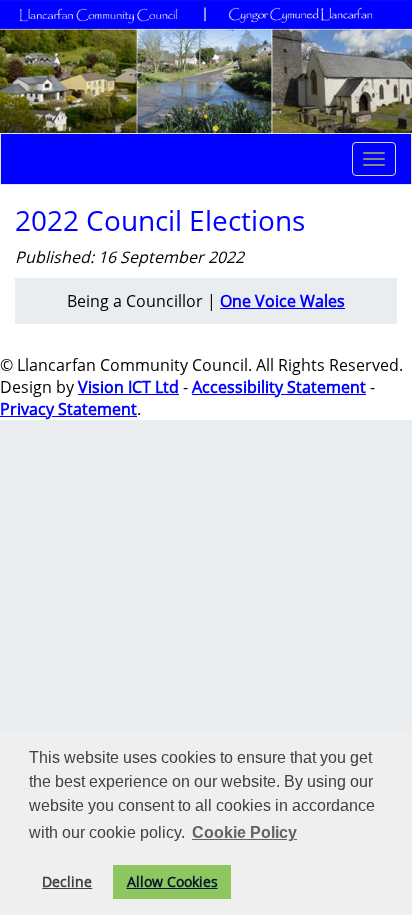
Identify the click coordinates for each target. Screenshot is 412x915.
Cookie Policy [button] (244, 832)
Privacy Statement (68, 409)
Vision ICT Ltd (128, 387)
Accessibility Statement (279, 387)
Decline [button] (67, 881)
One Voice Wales (282, 301)
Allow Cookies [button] (172, 881)
